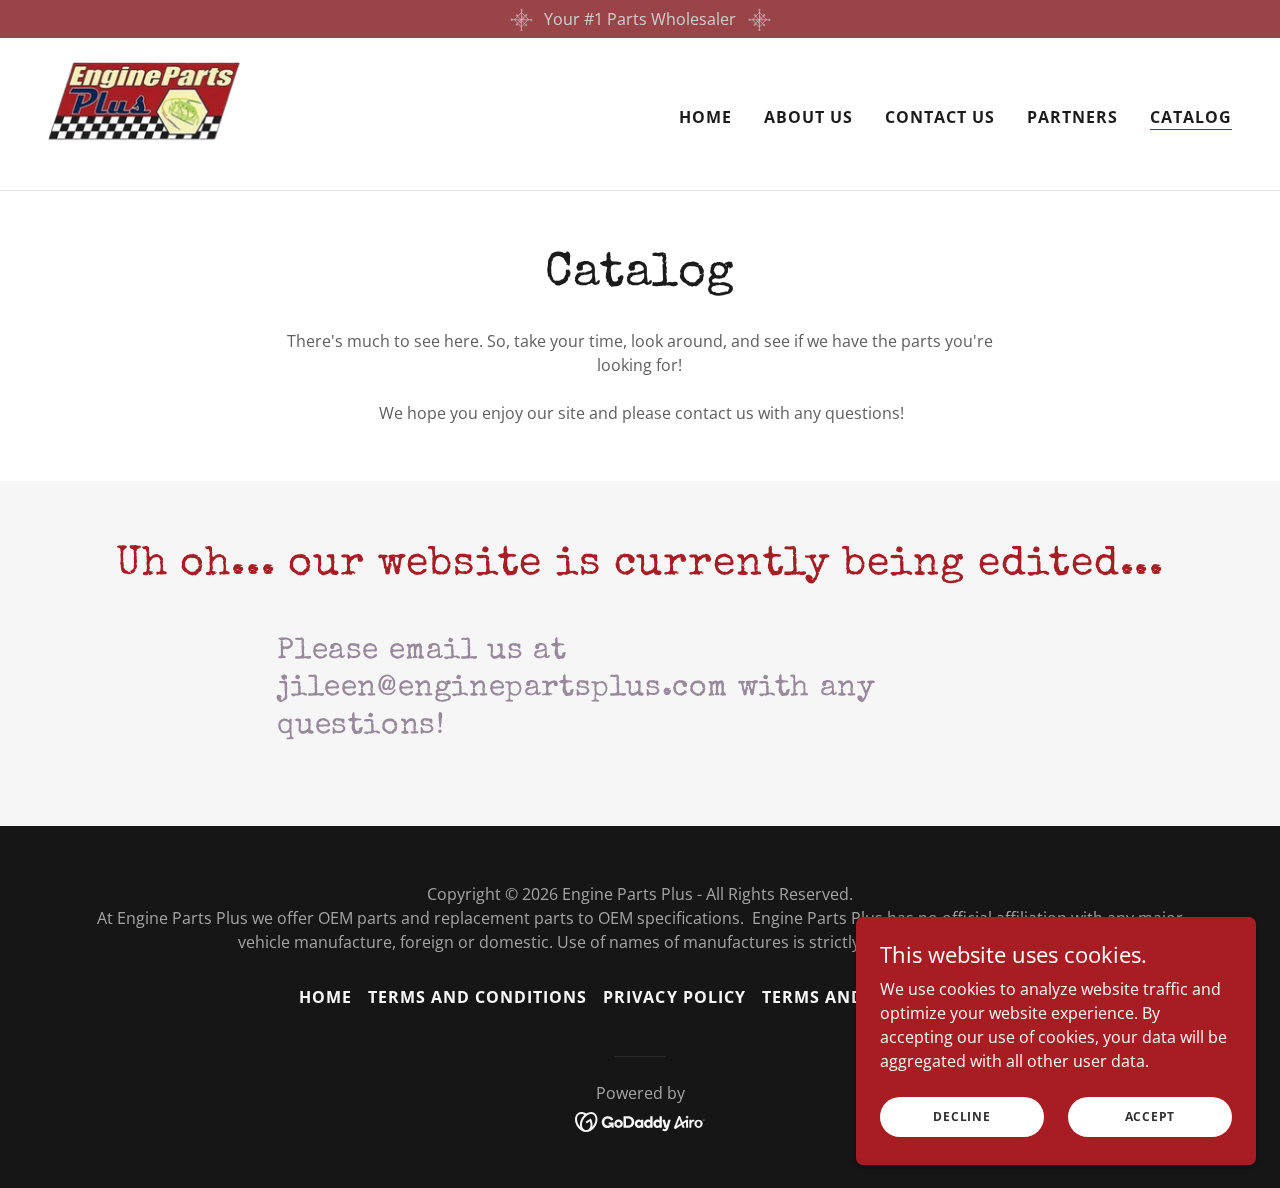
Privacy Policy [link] (674, 997)
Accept (1150, 1116)
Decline (961, 1116)
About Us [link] (808, 117)
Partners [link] (1072, 117)
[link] (144, 112)
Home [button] (325, 997)
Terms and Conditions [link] (477, 997)
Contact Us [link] (940, 117)
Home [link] (705, 117)
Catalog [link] (1191, 117)
